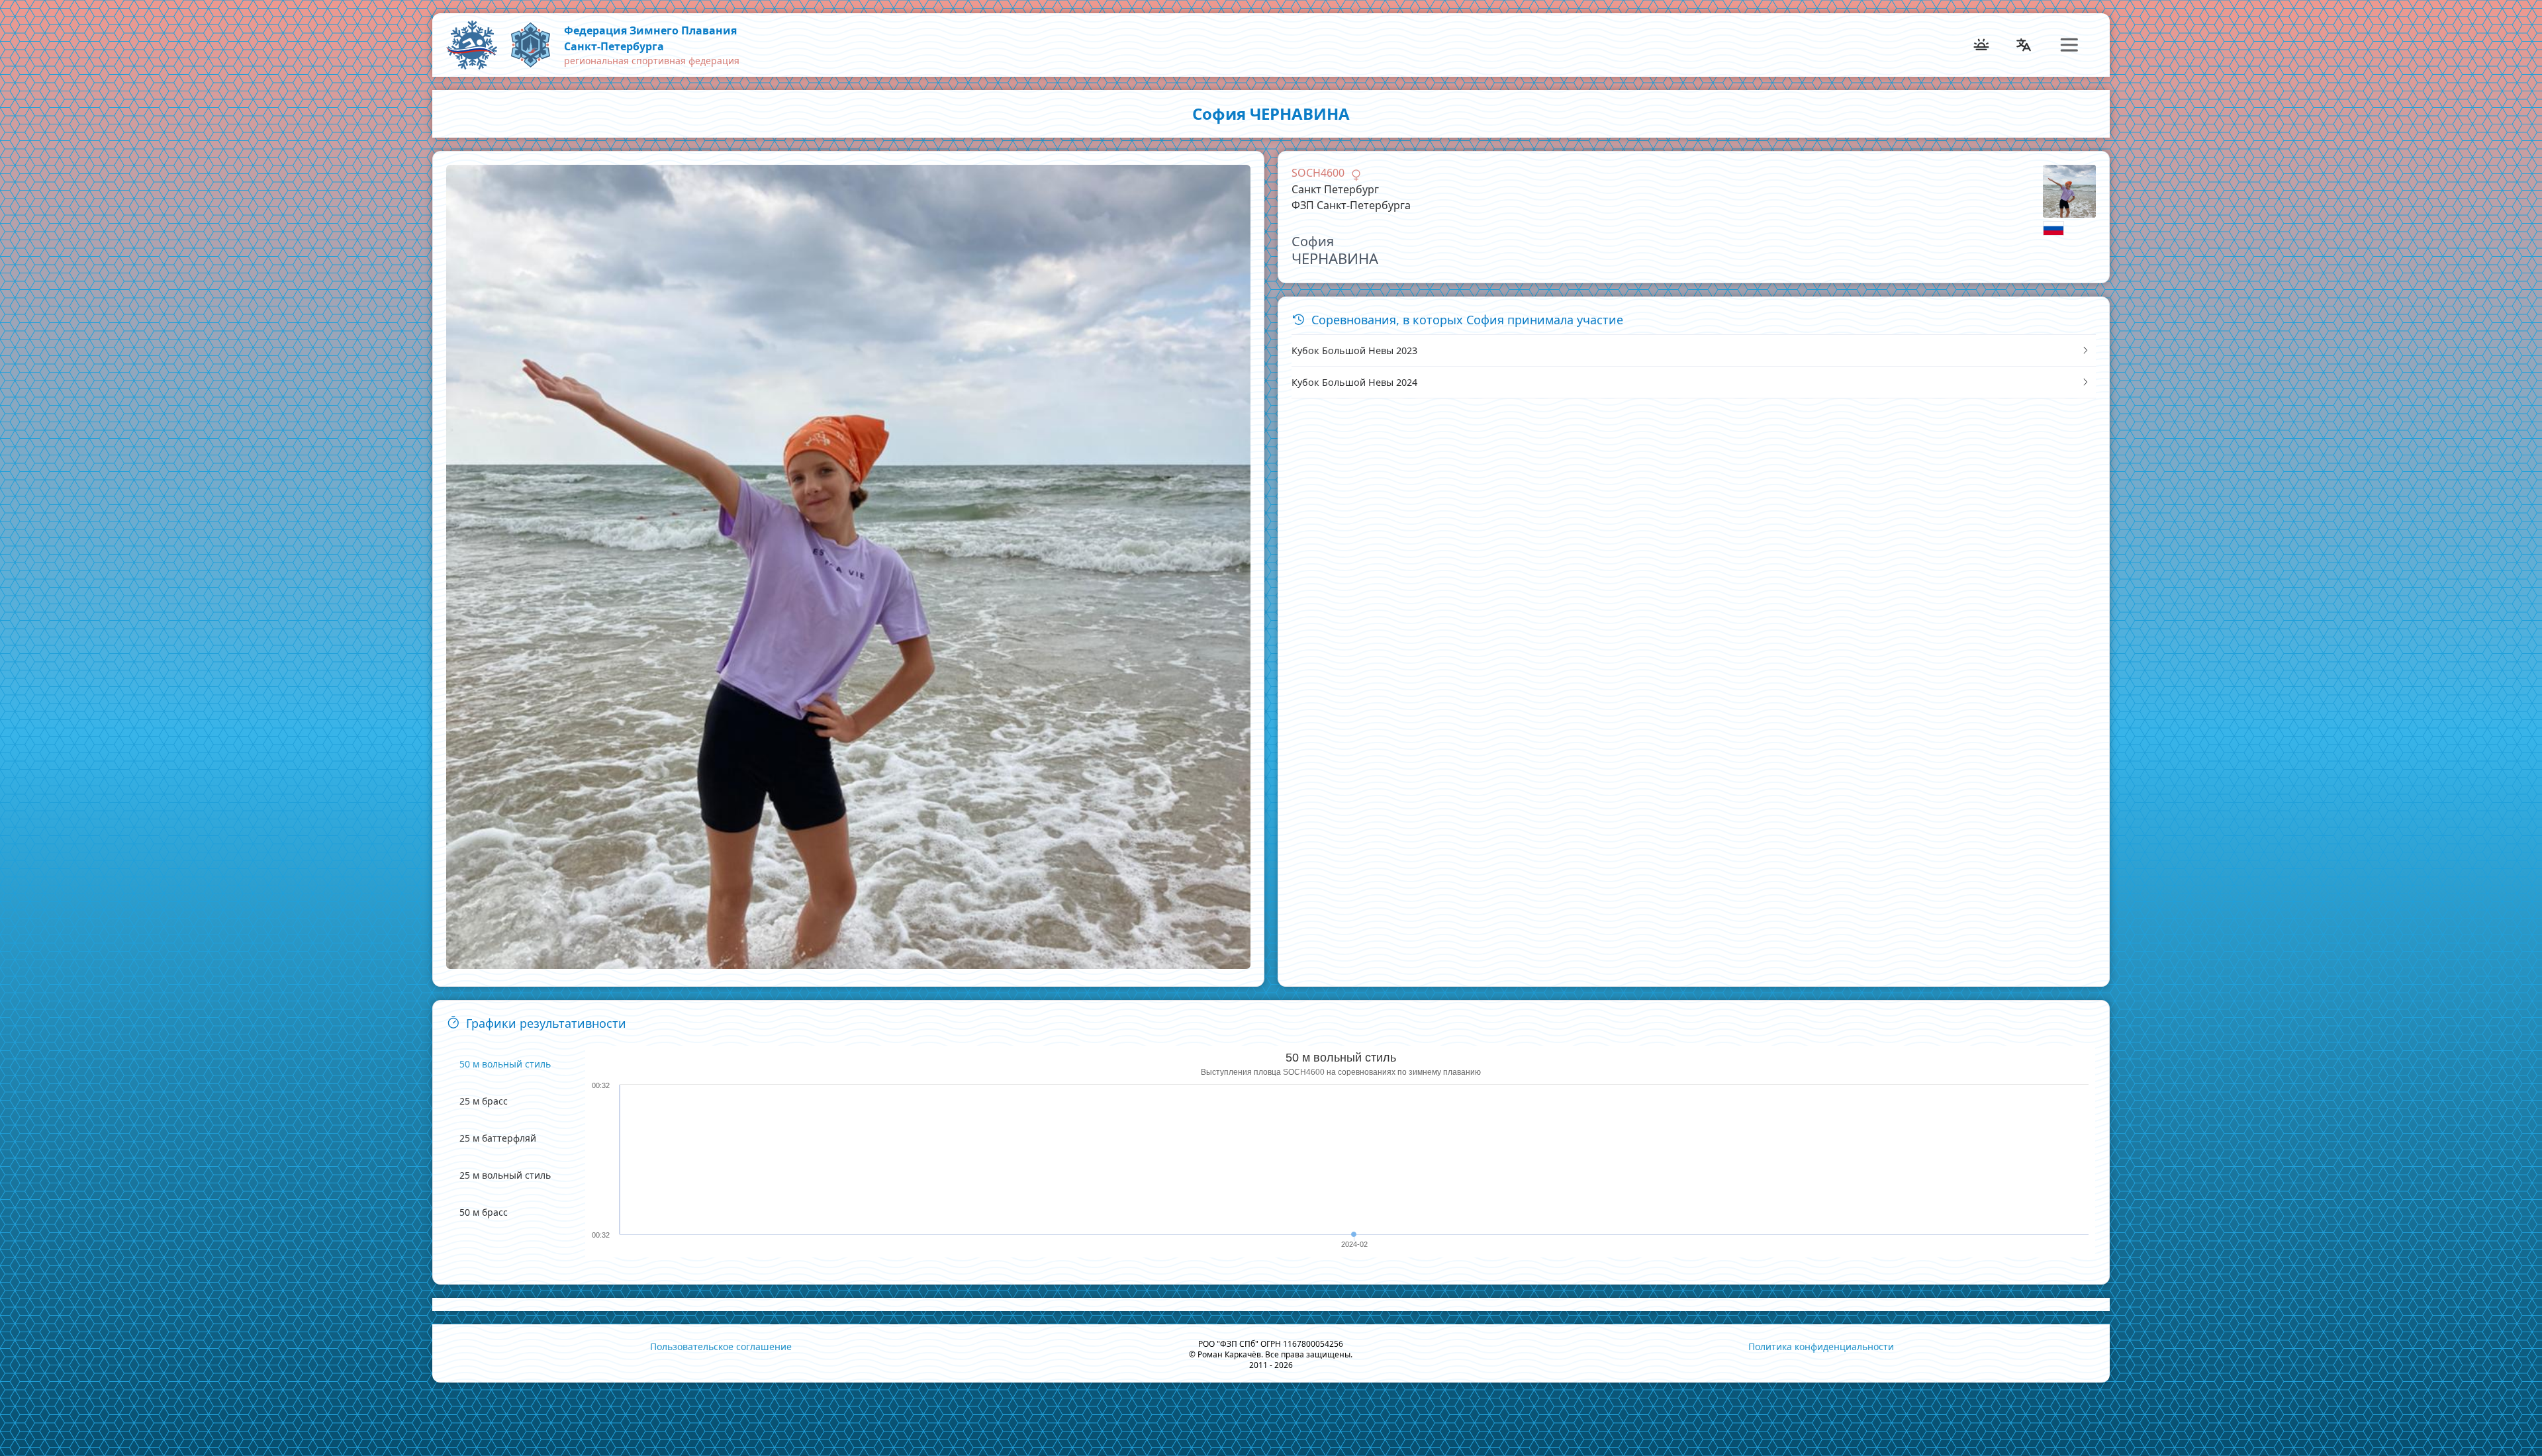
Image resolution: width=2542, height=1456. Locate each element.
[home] (530, 45)
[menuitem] (468, 45)
